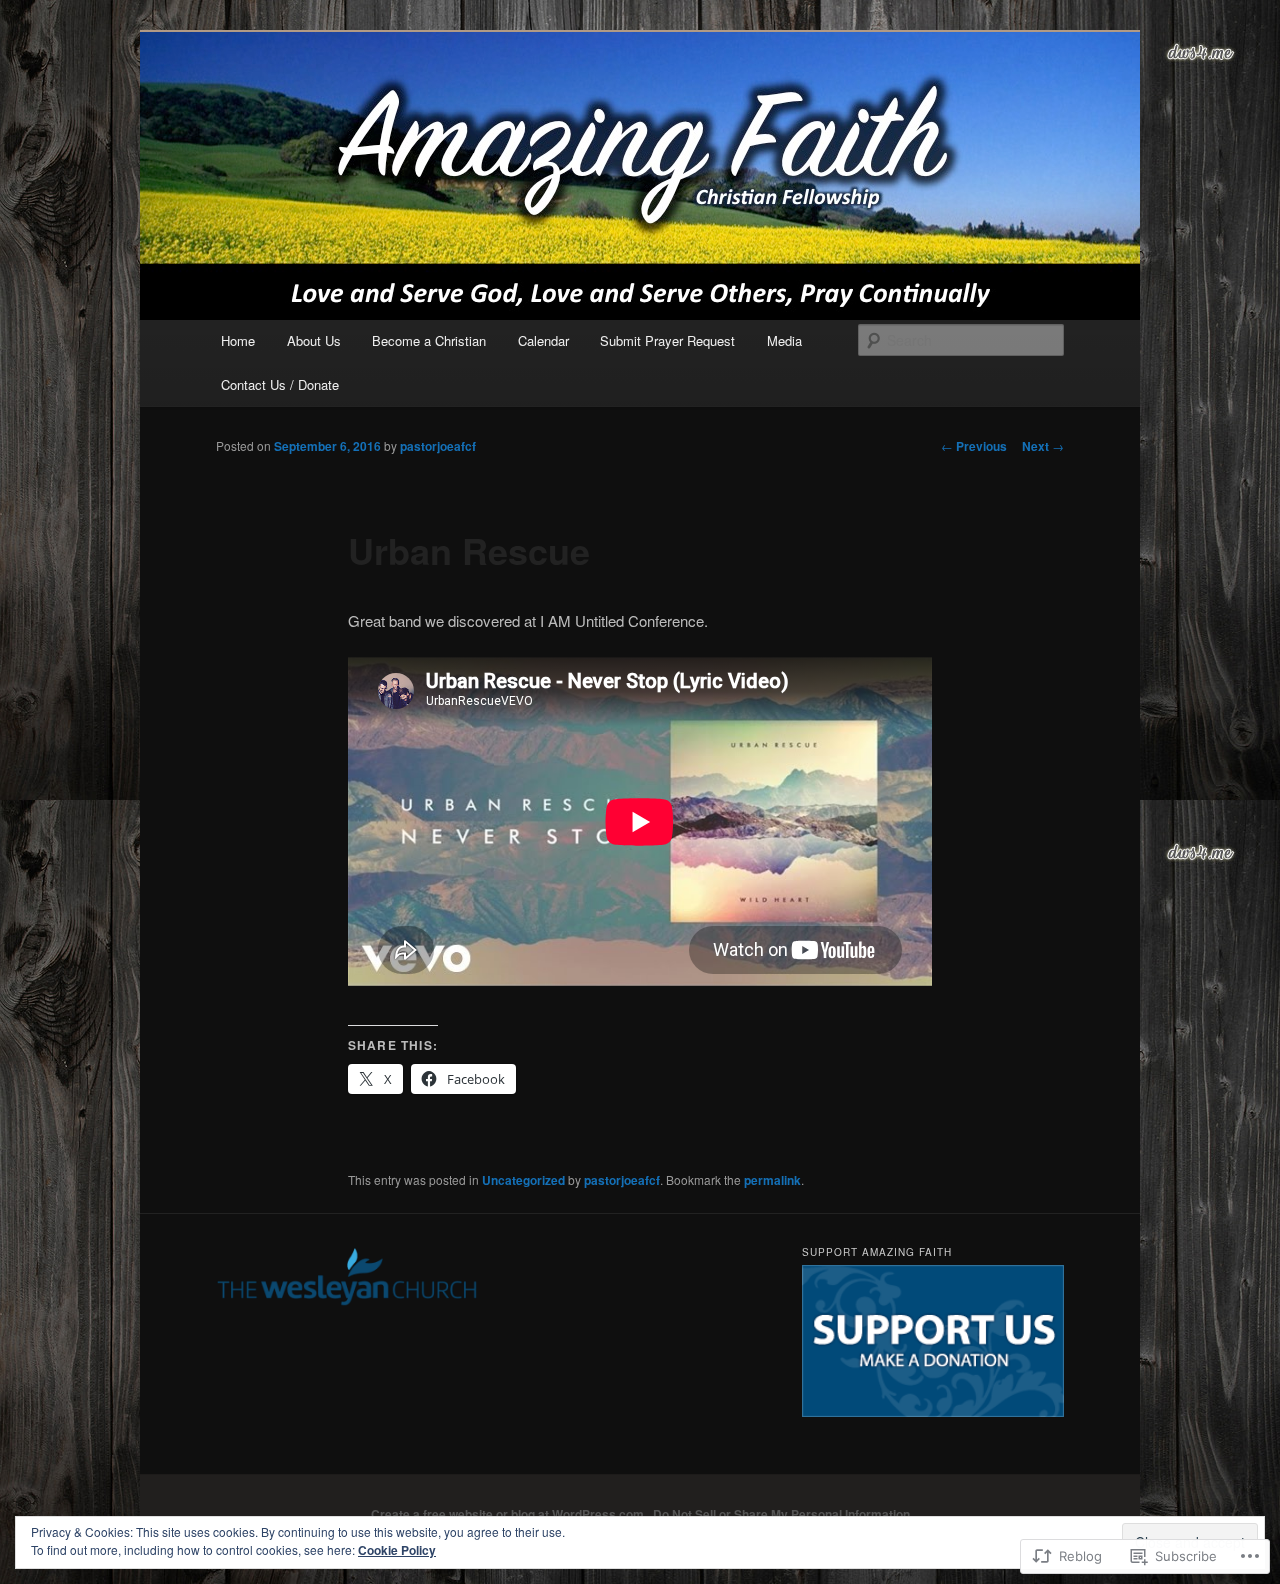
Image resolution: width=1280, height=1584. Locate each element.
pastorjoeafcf (438, 446)
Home (238, 340)
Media (784, 340)
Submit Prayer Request (667, 340)
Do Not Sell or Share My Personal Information (781, 1514)
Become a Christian (429, 340)
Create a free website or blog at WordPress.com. (509, 1514)
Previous (974, 446)
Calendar (543, 340)
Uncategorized (523, 1180)
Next (1043, 446)
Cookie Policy (397, 1550)
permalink (772, 1180)
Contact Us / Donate (280, 384)
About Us (314, 340)
